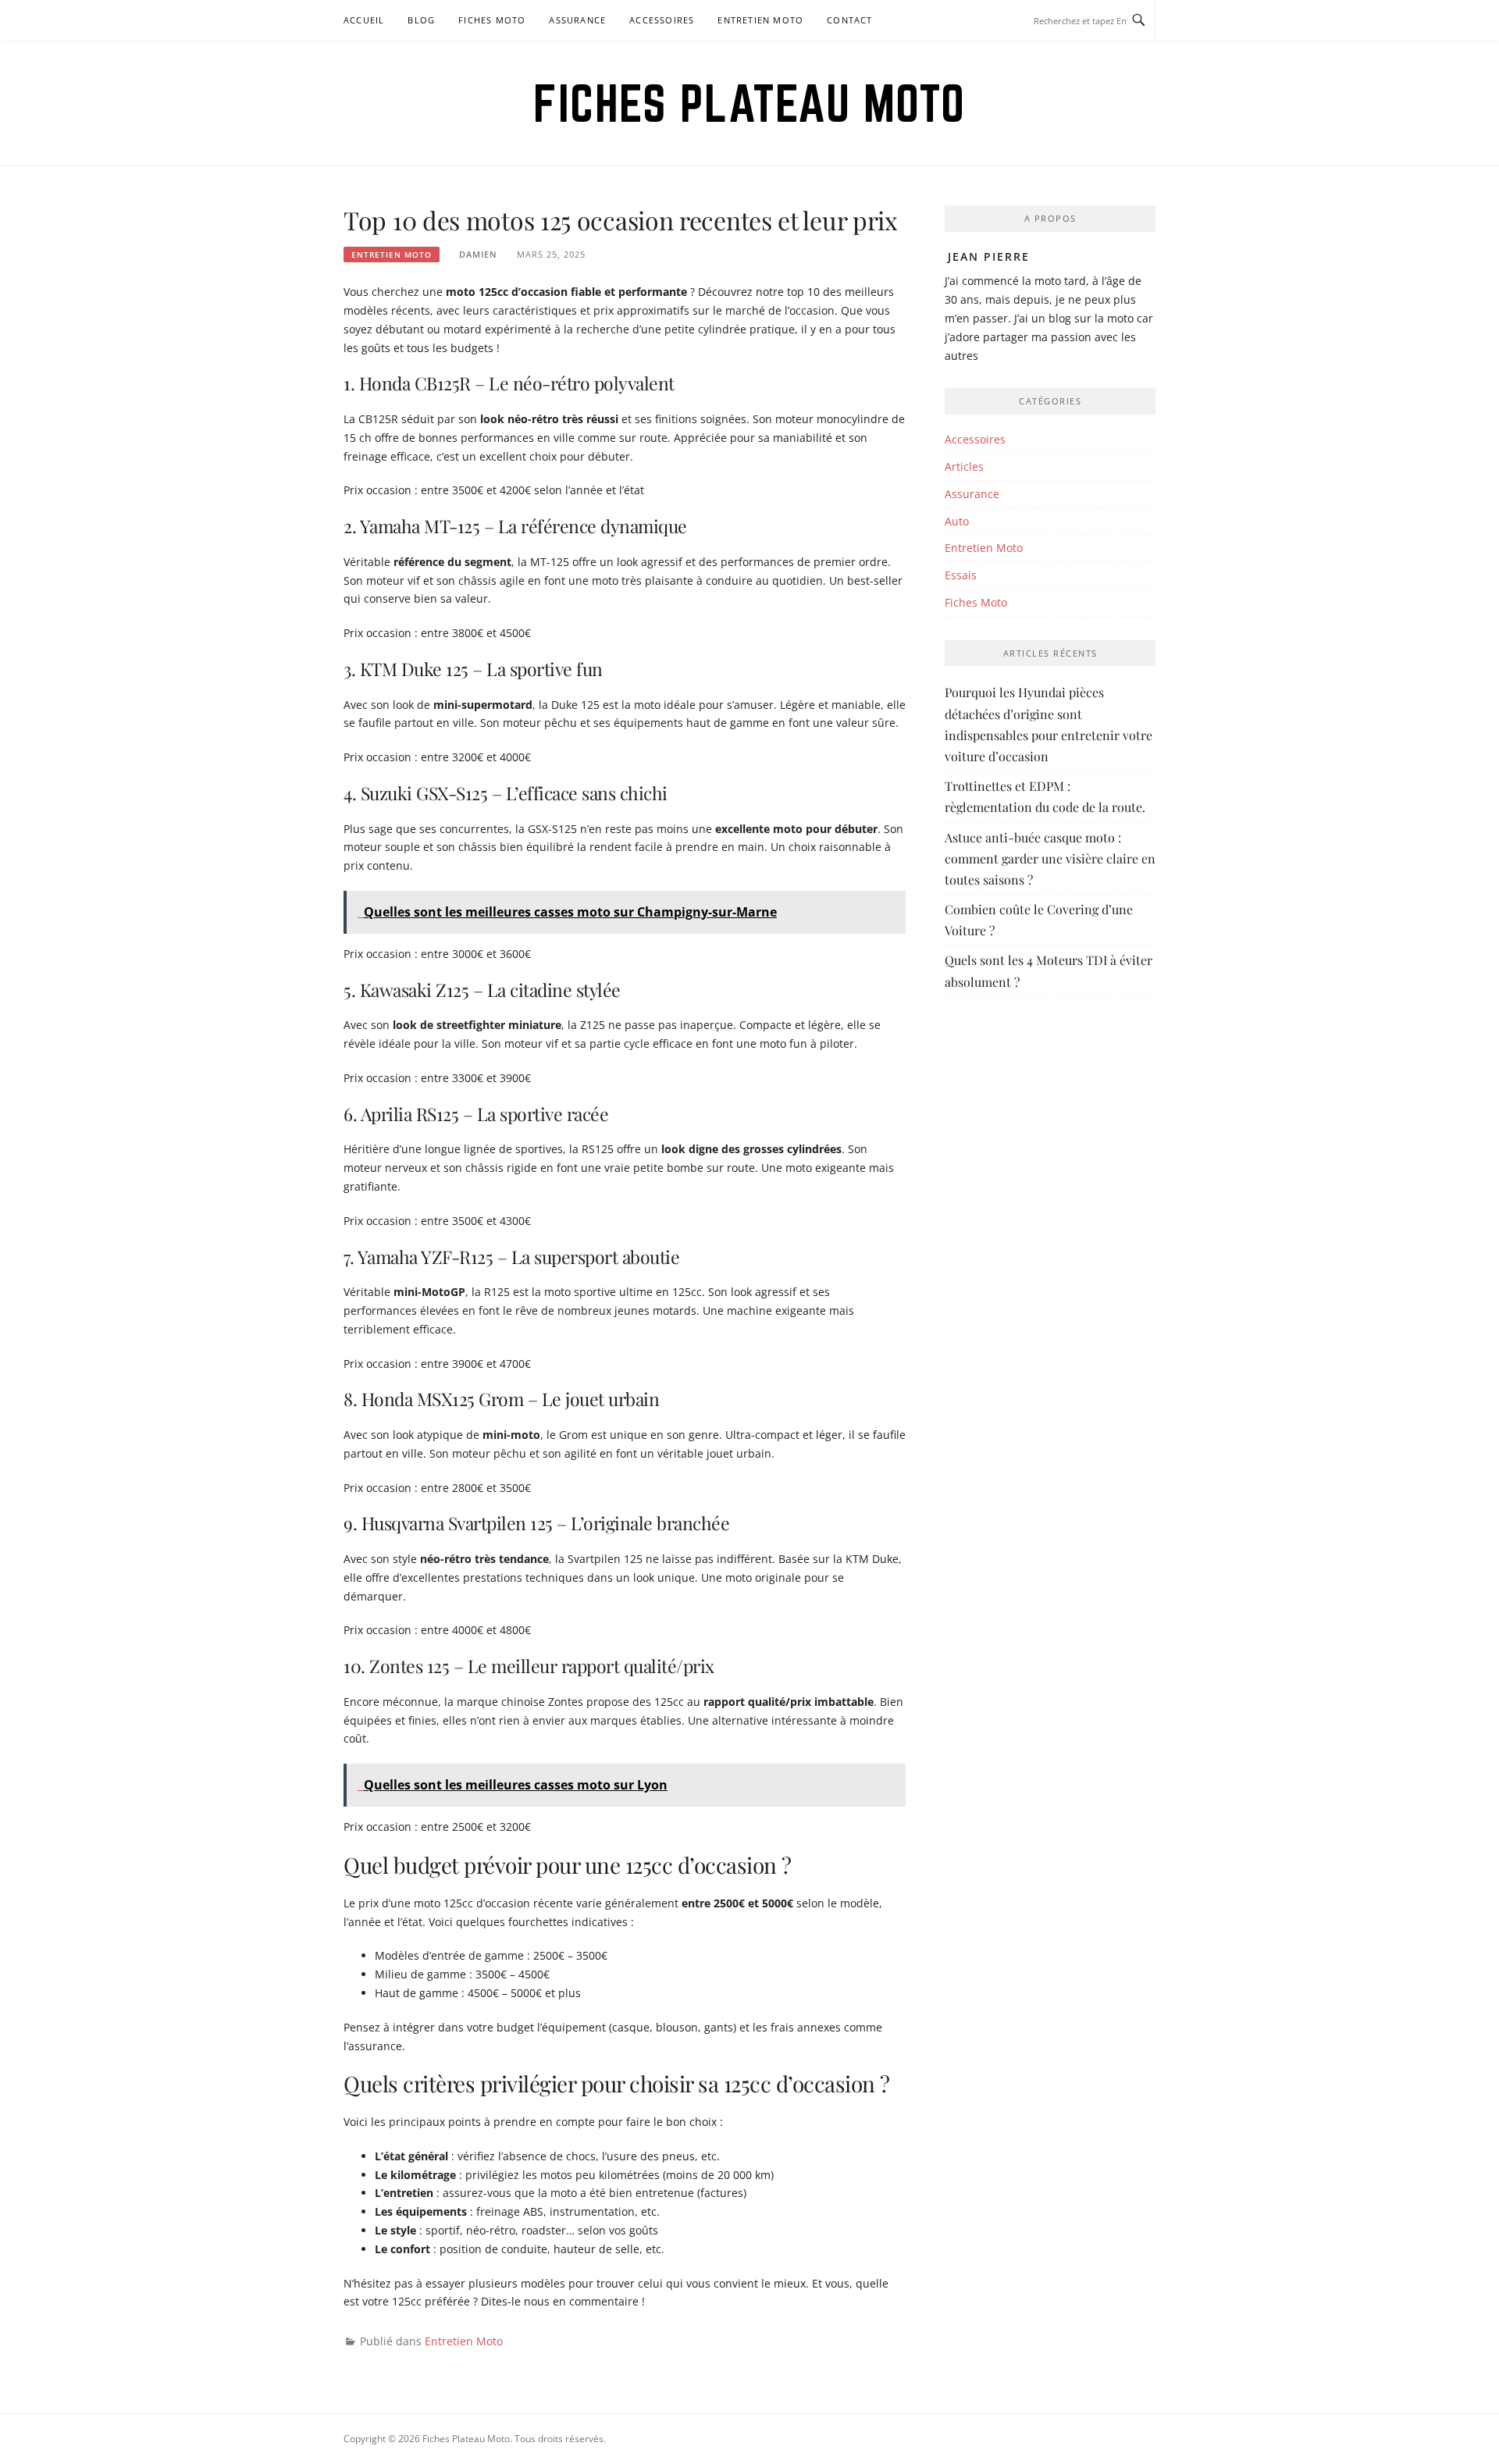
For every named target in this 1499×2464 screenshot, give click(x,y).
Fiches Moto (492, 20)
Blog (421, 20)
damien (478, 254)
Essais (961, 575)
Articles (964, 466)
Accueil (364, 20)
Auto (957, 521)
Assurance (577, 20)
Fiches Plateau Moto (749, 103)
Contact (849, 20)
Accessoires (662, 20)
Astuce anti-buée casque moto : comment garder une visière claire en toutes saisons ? (1050, 858)
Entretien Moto (760, 20)
